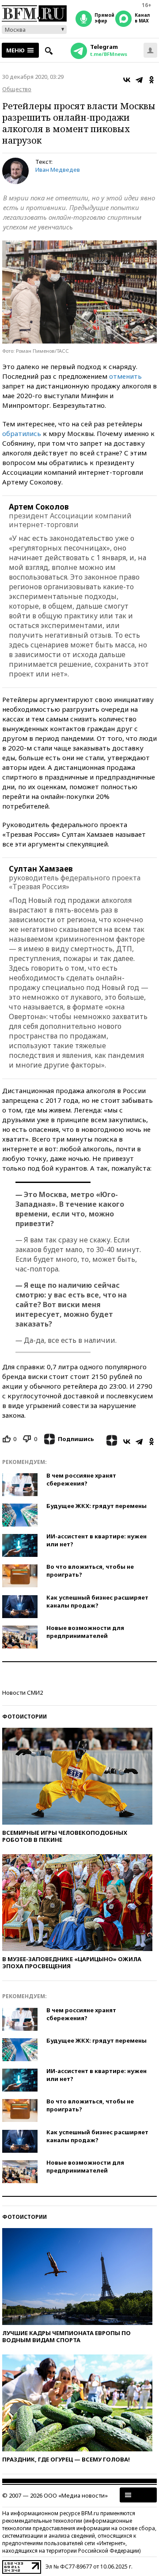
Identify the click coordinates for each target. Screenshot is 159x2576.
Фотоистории (25, 1717)
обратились (22, 433)
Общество (17, 89)
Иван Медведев (58, 170)
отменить (125, 376)
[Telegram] (139, 80)
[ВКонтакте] (127, 80)
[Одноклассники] (151, 80)
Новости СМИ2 (23, 1693)
